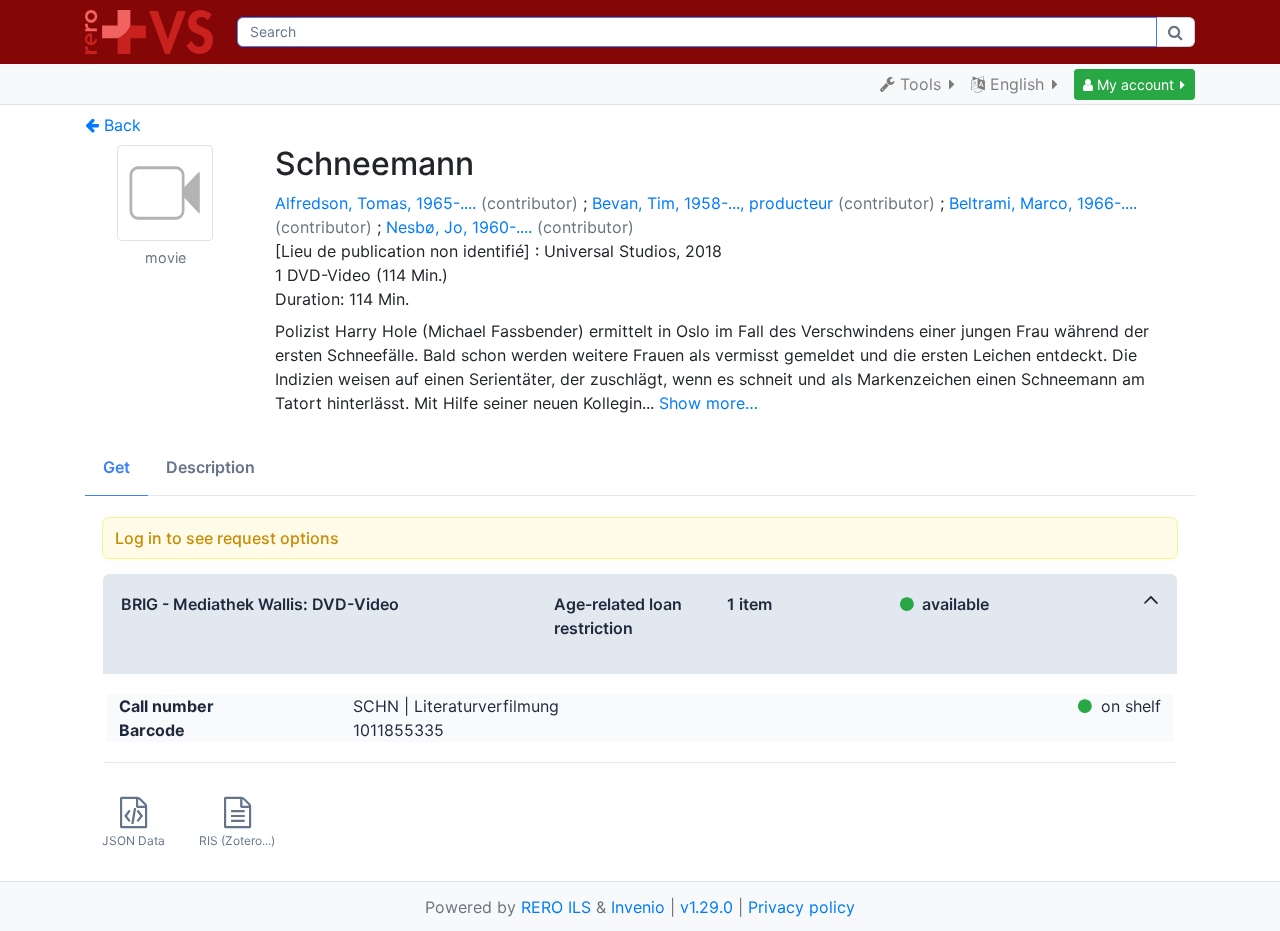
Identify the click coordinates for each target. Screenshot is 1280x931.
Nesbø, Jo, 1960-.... (459, 227)
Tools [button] (920, 84)
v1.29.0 (706, 907)
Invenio (638, 907)
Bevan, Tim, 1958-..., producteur (712, 203)
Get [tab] (116, 467)
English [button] (1017, 84)
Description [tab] (210, 467)
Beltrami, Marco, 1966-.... (1043, 203)
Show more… (708, 403)
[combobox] (697, 32)
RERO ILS (556, 907)
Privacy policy (801, 907)
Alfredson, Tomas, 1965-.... (375, 203)
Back (120, 125)
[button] (1134, 84)
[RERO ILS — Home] (153, 32)
